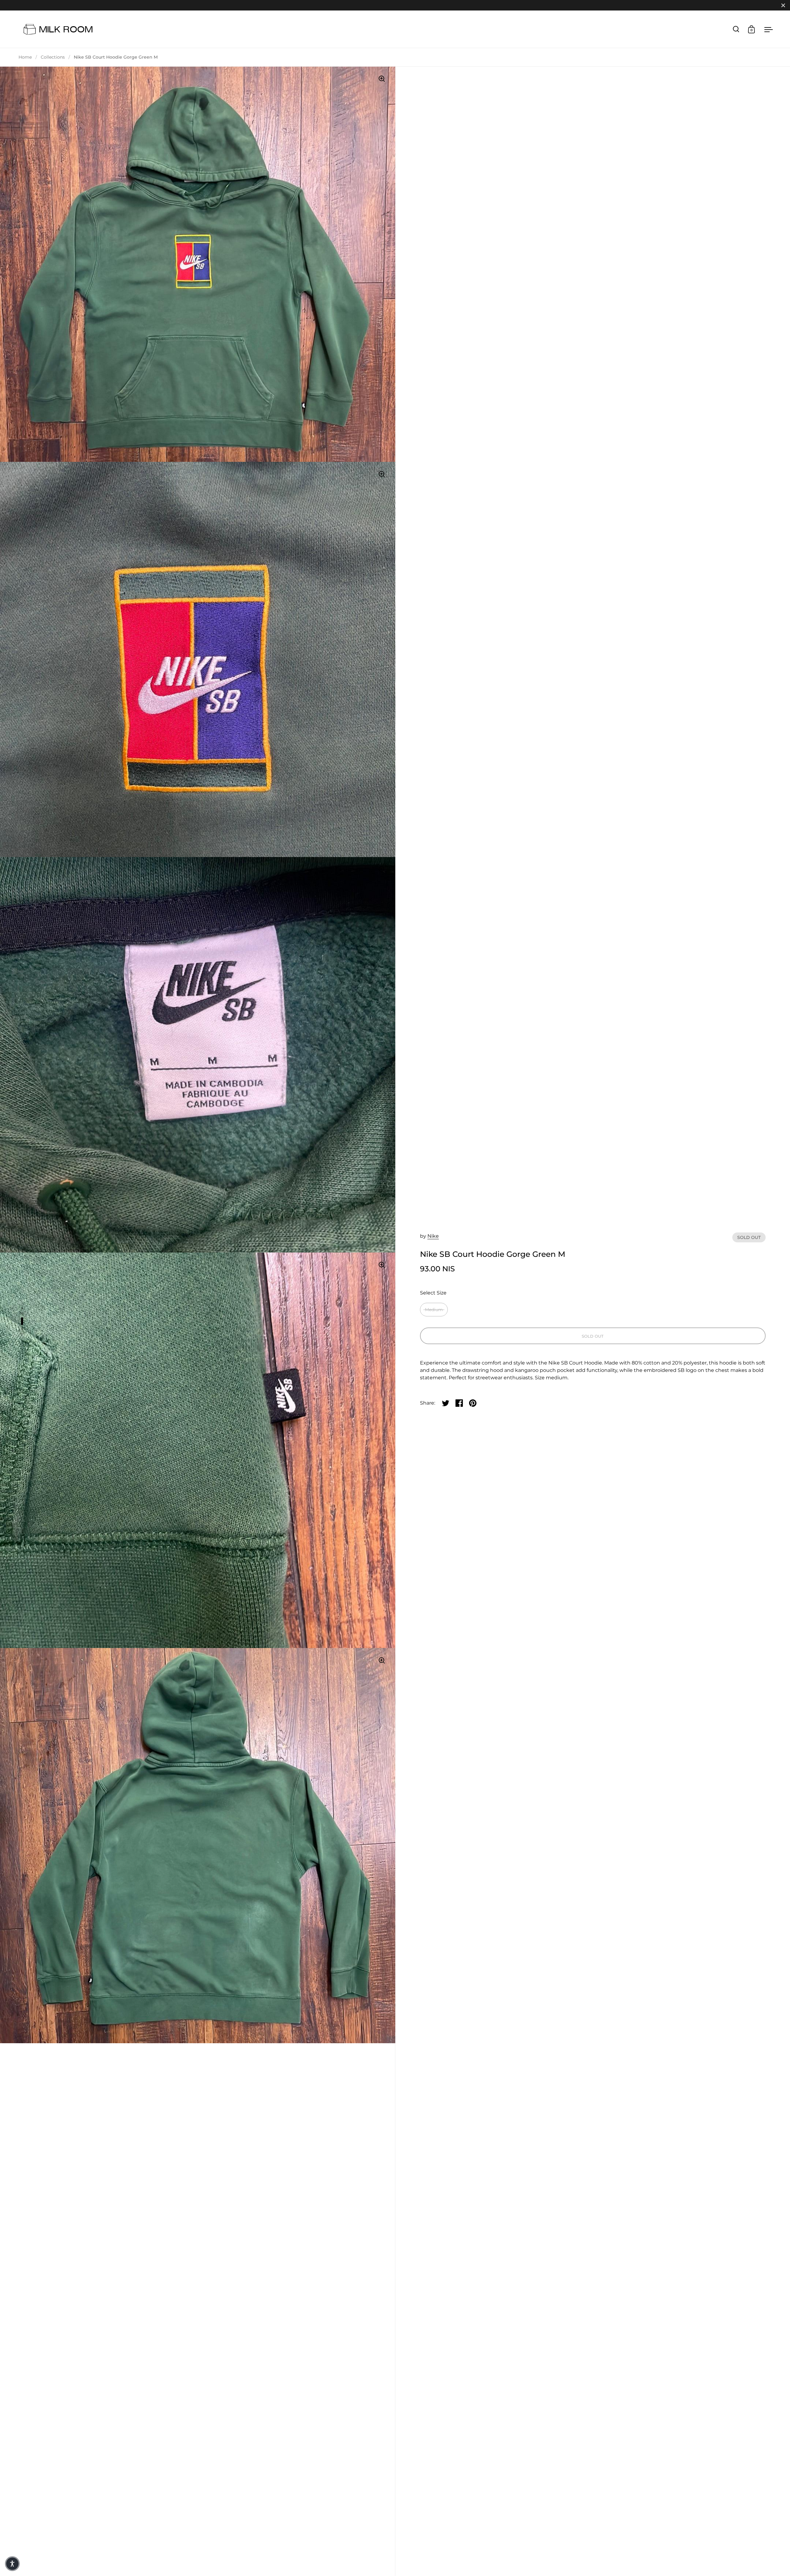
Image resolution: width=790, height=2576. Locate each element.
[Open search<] (736, 29)
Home (25, 57)
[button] (12, 2564)
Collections (53, 57)
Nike (433, 1236)
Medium (434, 1310)
